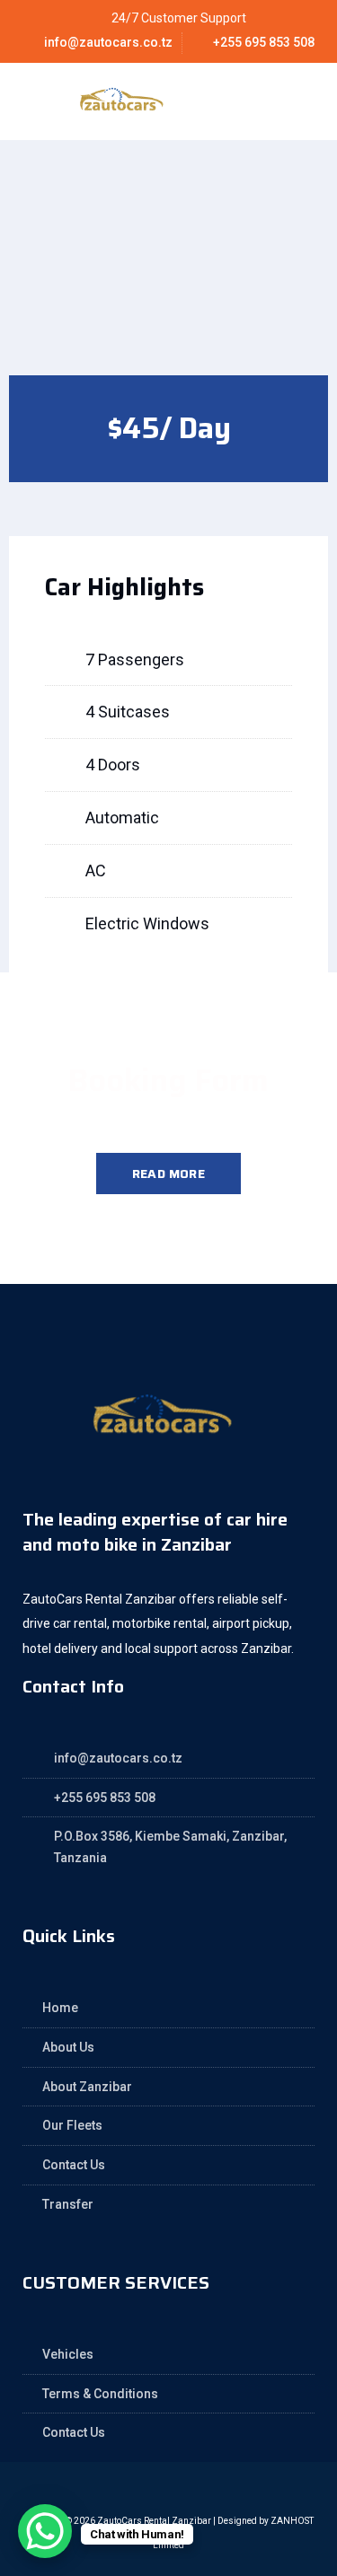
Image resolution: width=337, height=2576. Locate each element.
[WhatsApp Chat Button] (45, 2531)
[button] (280, 101)
